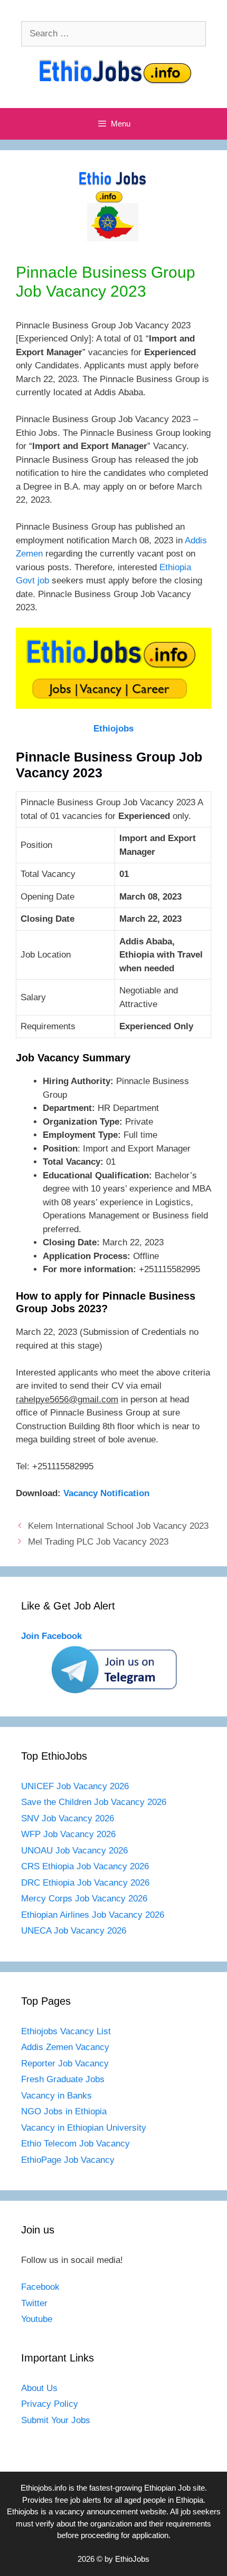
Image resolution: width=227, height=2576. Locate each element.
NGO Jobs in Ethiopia (65, 2111)
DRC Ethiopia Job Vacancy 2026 (85, 1883)
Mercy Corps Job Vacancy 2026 (84, 1899)
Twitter (34, 2303)
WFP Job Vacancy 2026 (68, 1834)
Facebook (40, 2287)
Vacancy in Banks (56, 2096)
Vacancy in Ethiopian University (84, 2128)
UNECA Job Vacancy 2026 (74, 1931)
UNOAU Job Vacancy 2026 (74, 1851)
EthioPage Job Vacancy (68, 2160)
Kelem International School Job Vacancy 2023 (118, 1526)
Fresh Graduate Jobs (63, 2079)
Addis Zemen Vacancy (65, 2047)
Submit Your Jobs (56, 2420)
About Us (39, 2388)
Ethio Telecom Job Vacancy (77, 2144)
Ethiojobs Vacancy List (66, 2031)
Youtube (37, 2319)
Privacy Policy (50, 2404)
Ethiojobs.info (44, 2488)
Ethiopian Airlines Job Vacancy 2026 (93, 1915)
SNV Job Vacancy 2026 (68, 1818)
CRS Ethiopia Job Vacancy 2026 (85, 1866)
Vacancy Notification (106, 1493)
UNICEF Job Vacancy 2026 (75, 1786)
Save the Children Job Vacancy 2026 (94, 1802)
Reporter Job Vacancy (65, 2063)
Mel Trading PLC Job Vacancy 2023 (98, 1542)
